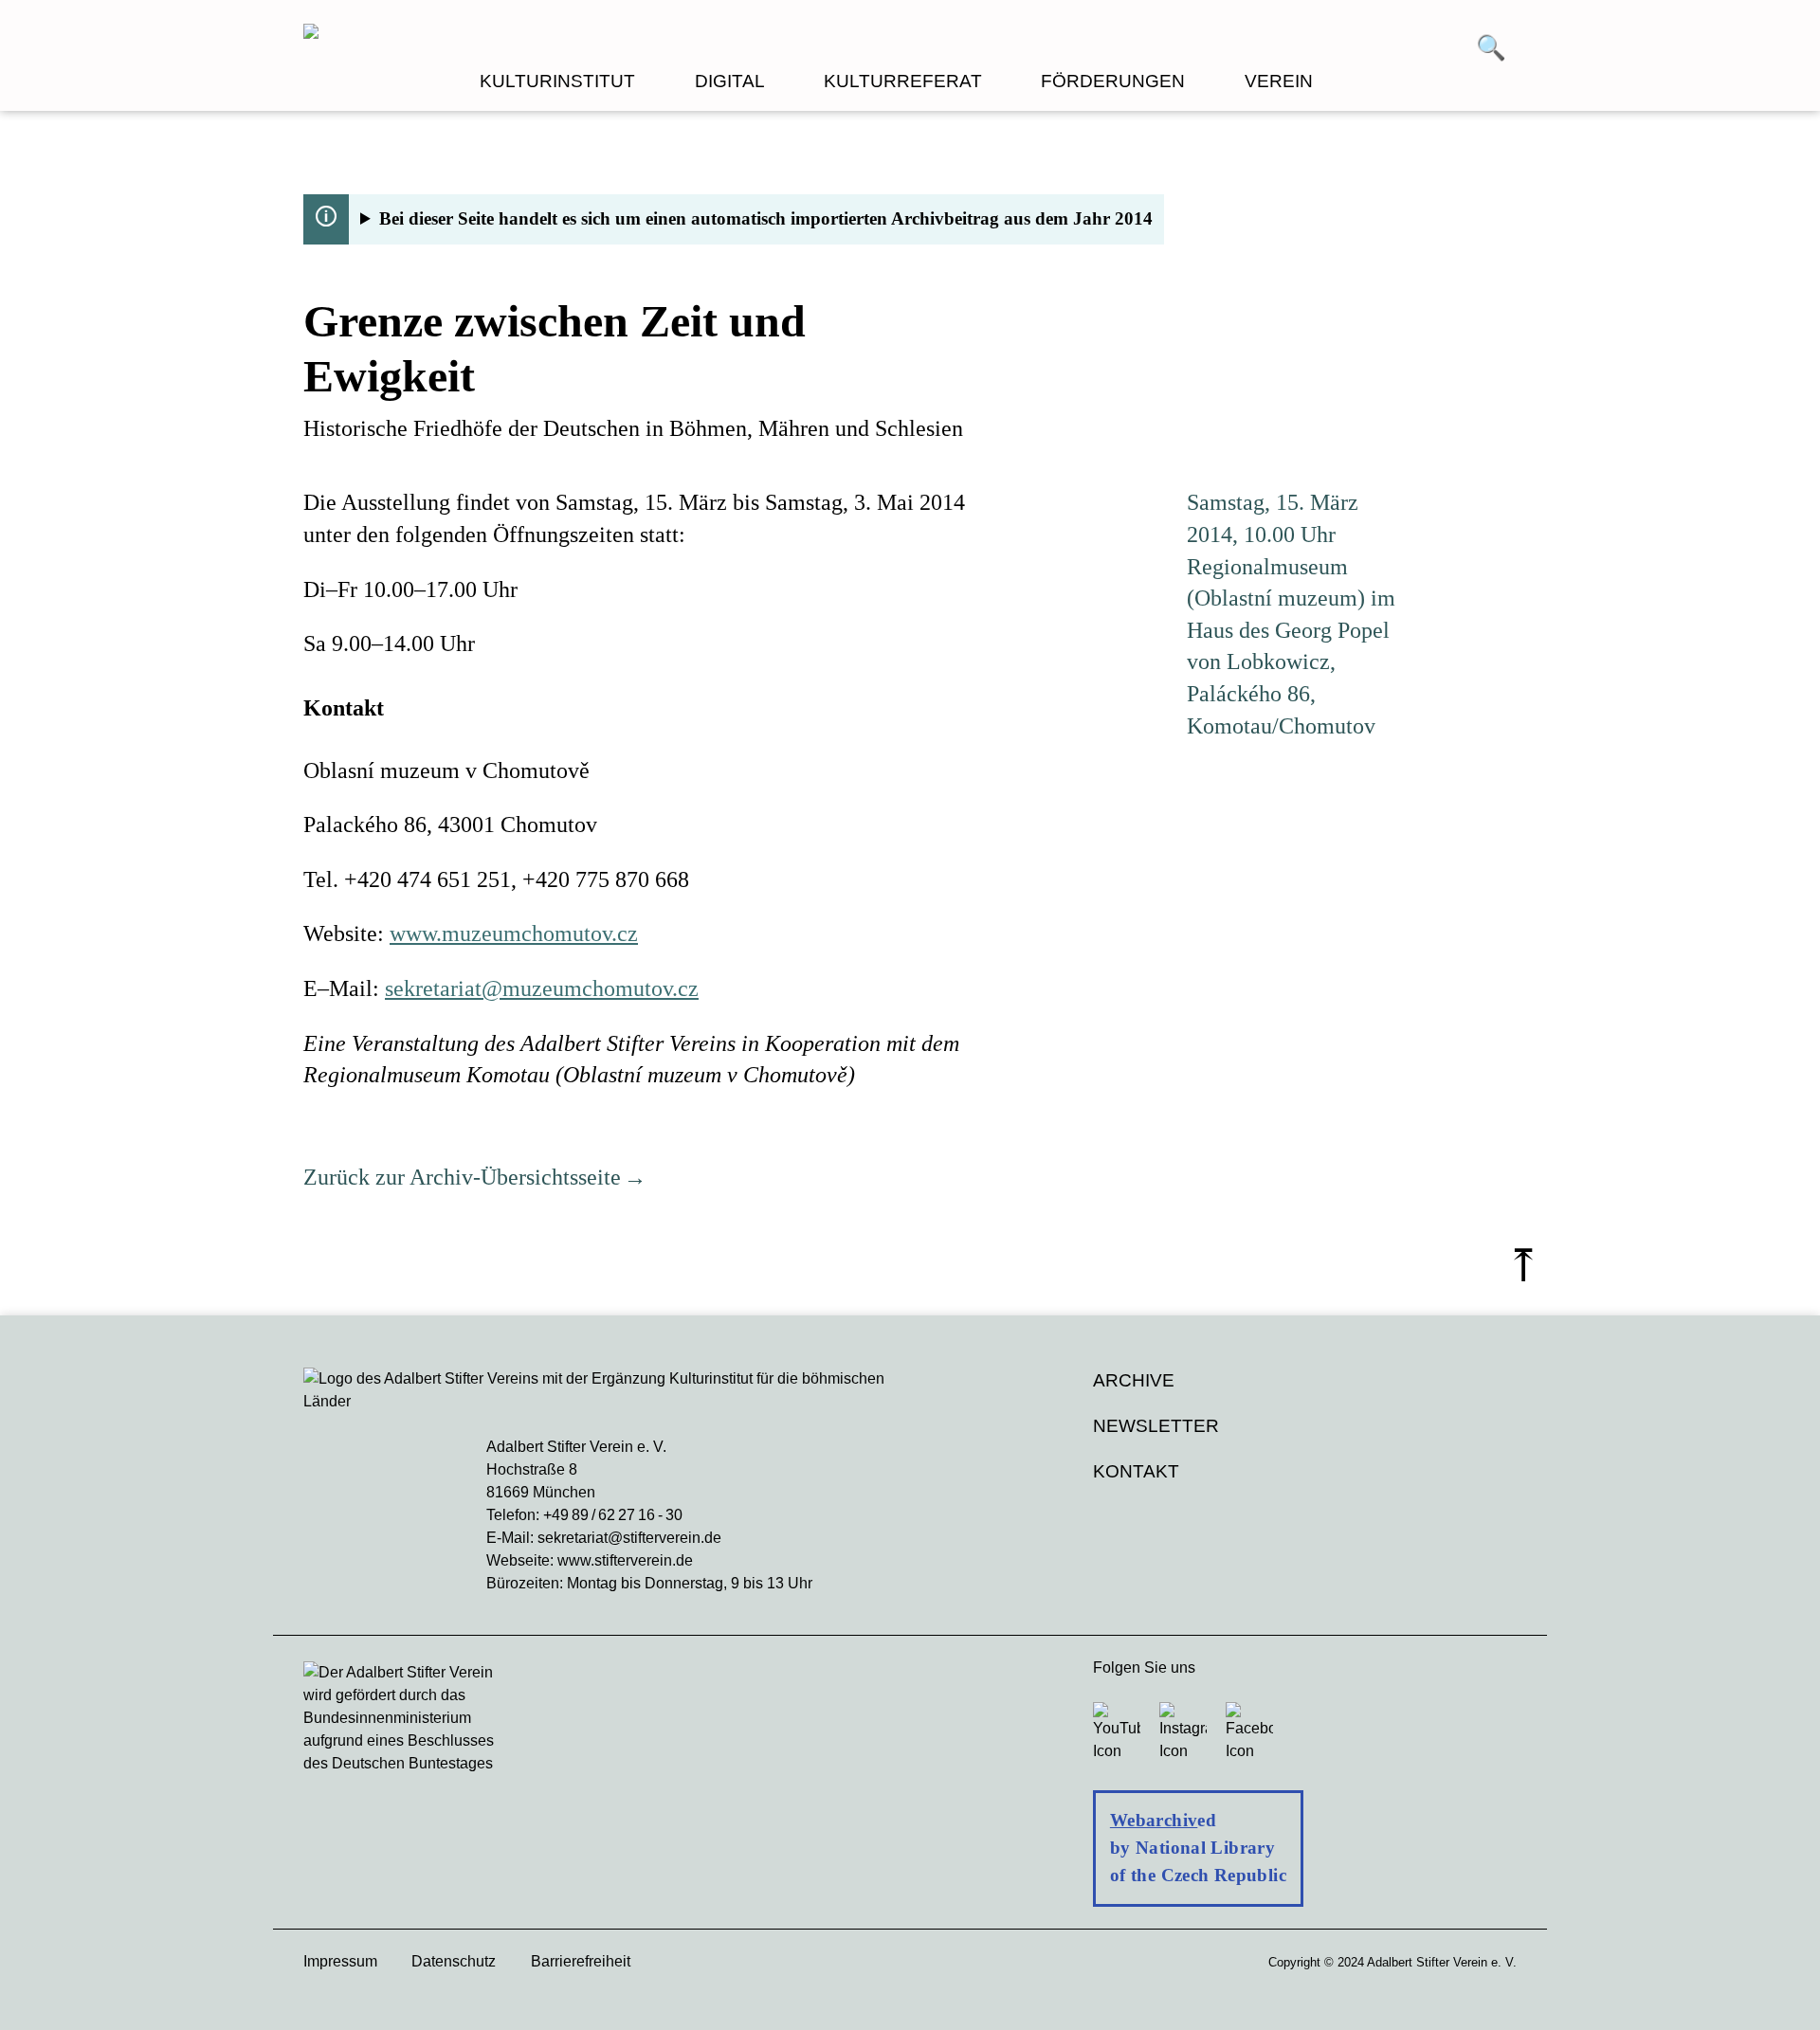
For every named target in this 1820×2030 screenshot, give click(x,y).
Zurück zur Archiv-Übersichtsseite (462, 1177)
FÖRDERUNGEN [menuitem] (1113, 81)
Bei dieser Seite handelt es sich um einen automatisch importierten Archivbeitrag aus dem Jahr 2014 (766, 218)
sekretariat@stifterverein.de (629, 1538)
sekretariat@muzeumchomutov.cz (542, 988)
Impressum (340, 1961)
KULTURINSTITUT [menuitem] (557, 81)
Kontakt (1136, 1471)
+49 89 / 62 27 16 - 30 (613, 1515)
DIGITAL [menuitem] (730, 81)
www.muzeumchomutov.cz (514, 933)
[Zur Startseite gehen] (607, 34)
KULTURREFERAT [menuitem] (903, 81)
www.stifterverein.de (625, 1560)
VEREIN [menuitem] (1279, 81)
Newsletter (1156, 1426)
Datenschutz (454, 1961)
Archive (1134, 1380)
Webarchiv (1154, 1820)
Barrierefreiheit (581, 1961)
